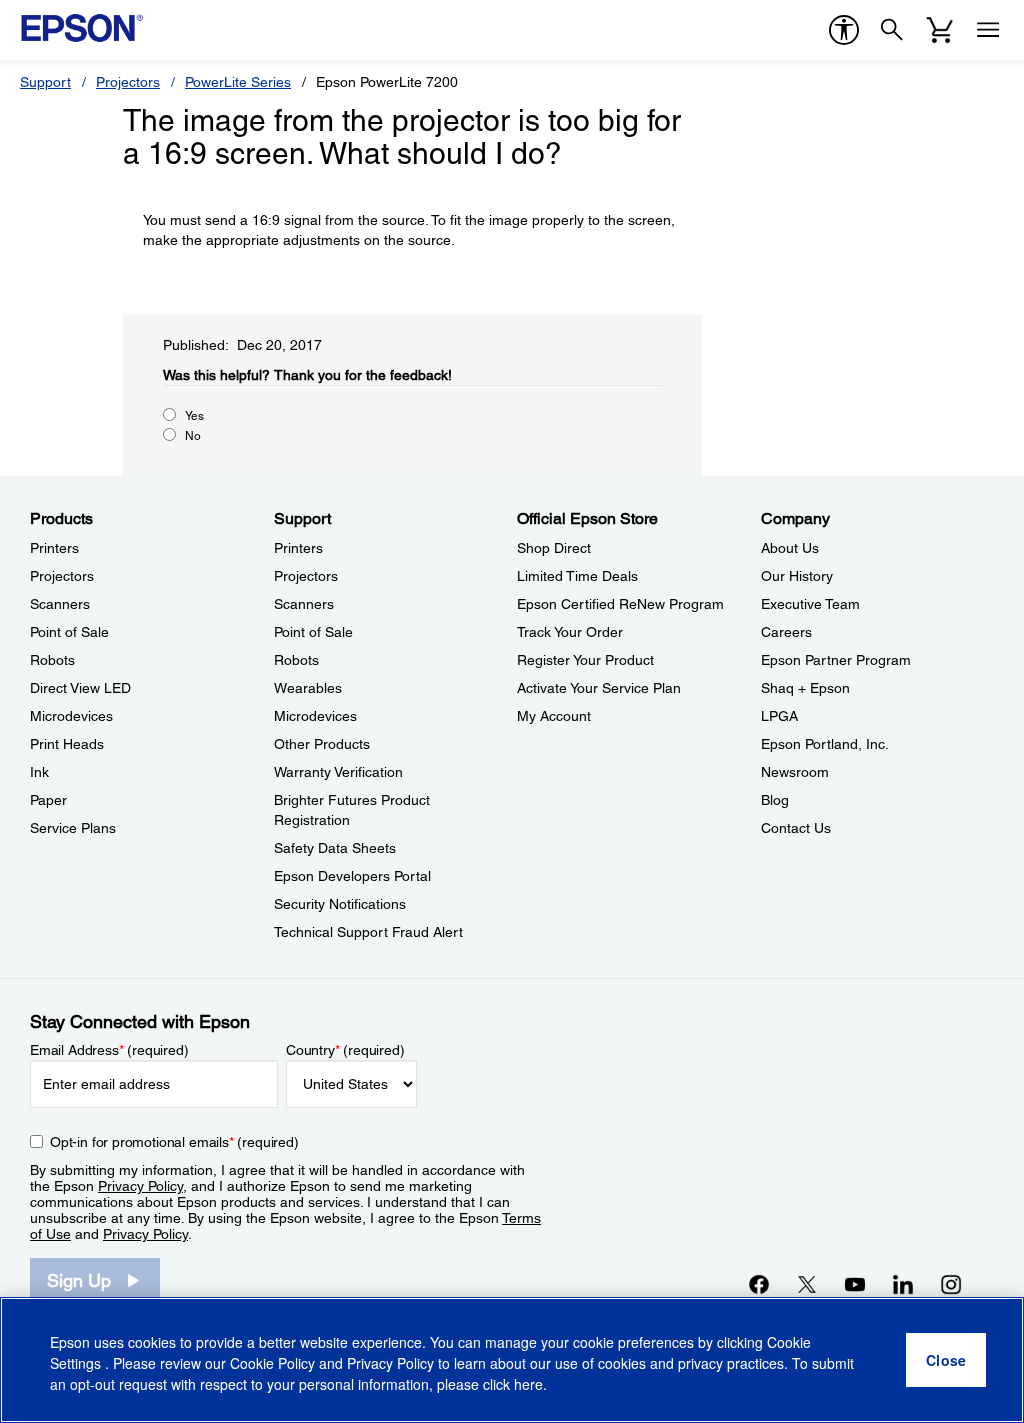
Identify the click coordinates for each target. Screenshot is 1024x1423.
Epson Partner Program (836, 660)
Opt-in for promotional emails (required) (174, 1142)
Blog (775, 800)
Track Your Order (570, 632)
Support (45, 82)
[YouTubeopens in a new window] (855, 1284)
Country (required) (345, 1050)
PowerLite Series (238, 82)
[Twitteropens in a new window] (807, 1284)
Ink (39, 772)
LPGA (779, 716)
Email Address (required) (109, 1050)
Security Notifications (340, 904)
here (528, 1384)
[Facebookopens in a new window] (759, 1284)
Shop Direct (554, 548)
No (193, 436)
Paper (48, 800)
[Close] (946, 1360)
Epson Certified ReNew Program (620, 604)
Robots (52, 660)
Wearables (308, 688)
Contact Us (796, 828)
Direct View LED (80, 688)
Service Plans (73, 828)
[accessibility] (844, 30)
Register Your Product (585, 660)
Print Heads (67, 744)
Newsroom (795, 772)
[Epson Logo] (82, 28)
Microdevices (71, 716)
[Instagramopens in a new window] (951, 1284)
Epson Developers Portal (352, 876)
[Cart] (940, 30)
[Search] (892, 30)
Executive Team (810, 604)
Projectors (128, 82)
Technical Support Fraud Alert (368, 932)
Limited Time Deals (577, 576)
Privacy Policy (140, 1186)
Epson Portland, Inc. (825, 744)
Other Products (322, 744)
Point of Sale (69, 632)
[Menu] (988, 30)
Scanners (60, 604)
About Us (790, 548)
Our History (797, 576)
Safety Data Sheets (335, 848)
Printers (54, 548)
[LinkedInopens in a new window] (903, 1284)
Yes (194, 416)
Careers (786, 632)
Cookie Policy (272, 1363)
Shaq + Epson (805, 688)
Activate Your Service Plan (599, 688)
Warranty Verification (338, 772)
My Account (554, 716)
